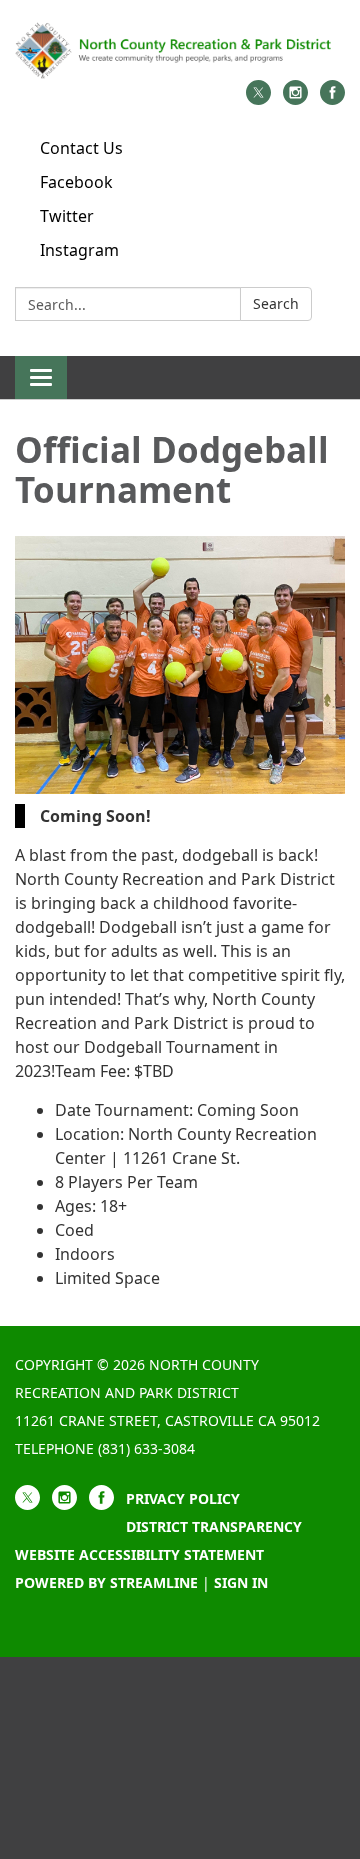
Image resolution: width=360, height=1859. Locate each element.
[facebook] (332, 99)
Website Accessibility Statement (139, 1554)
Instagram (79, 250)
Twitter (67, 216)
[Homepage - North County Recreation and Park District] (180, 50)
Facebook (76, 182)
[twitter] (258, 99)
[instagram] (295, 99)
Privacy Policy (183, 1498)
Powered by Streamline (106, 1582)
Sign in (241, 1582)
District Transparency (214, 1526)
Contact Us (81, 148)
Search (276, 303)
